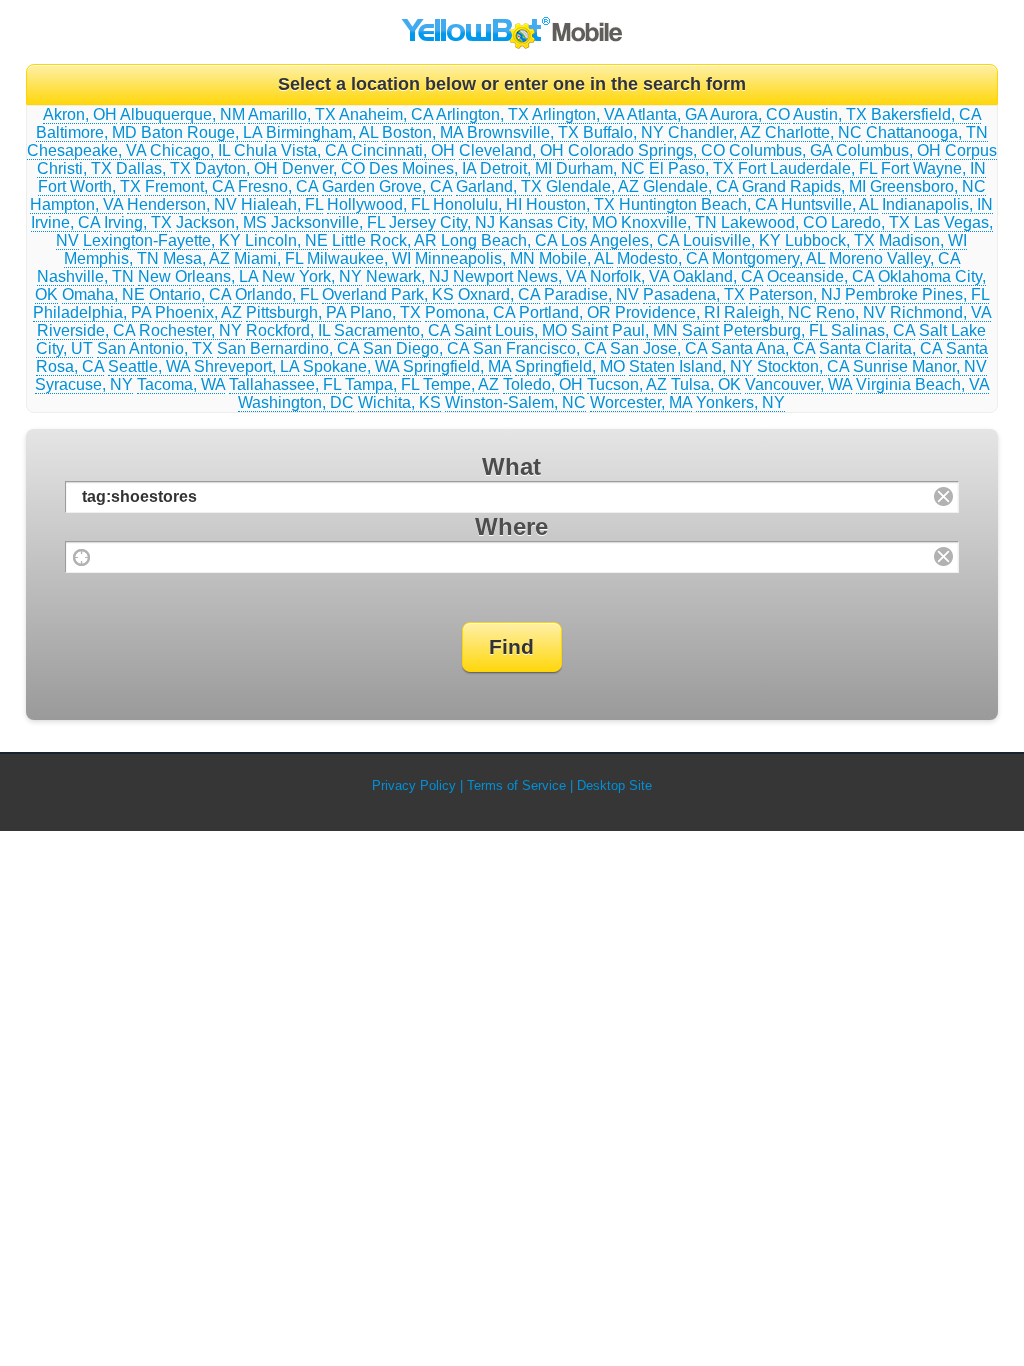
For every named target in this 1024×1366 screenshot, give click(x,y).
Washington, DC (296, 402)
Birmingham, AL (322, 132)
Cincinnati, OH (403, 150)
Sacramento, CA (392, 330)
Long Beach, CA (499, 240)
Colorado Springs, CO (646, 150)
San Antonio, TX (155, 348)
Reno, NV (851, 312)
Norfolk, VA (629, 276)
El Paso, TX (691, 168)
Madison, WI (923, 240)
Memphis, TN (111, 258)
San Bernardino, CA (288, 348)
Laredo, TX (870, 222)
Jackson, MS (221, 222)
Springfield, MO (570, 366)
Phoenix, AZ (198, 312)
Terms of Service (516, 785)
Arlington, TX (482, 114)
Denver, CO (323, 168)
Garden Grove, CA (387, 186)
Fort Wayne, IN (933, 168)
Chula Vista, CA (290, 150)
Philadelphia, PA (92, 312)
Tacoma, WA (181, 384)
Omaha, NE (103, 294)
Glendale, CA (690, 186)
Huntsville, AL (829, 204)
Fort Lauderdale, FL (807, 168)
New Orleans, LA (198, 276)
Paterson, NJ (795, 294)
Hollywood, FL (378, 204)
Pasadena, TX (694, 294)
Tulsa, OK (706, 384)
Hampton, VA (76, 204)
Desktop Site (614, 785)
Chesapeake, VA (86, 150)
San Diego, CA (416, 348)
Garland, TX (499, 186)
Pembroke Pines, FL (917, 294)
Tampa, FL (382, 384)
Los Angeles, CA (620, 240)
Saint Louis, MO (510, 330)
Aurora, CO (750, 114)
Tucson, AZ (627, 384)
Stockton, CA (803, 366)
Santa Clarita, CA (880, 348)
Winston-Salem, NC (515, 402)
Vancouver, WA (798, 384)
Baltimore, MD (86, 132)
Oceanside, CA (820, 276)
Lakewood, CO (774, 222)
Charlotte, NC (813, 132)
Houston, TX (570, 204)
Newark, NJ (407, 276)
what (511, 466)
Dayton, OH (236, 168)
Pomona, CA (470, 312)
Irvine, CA (65, 222)
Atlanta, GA (667, 114)
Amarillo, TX (292, 114)
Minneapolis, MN (475, 258)
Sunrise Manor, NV (920, 366)
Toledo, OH (543, 384)
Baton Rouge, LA (201, 132)
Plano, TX (385, 312)
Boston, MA (422, 132)
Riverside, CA (86, 330)
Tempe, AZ (461, 384)
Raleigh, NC (768, 312)
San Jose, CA (658, 348)
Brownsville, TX (523, 132)
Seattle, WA (149, 366)
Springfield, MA (457, 366)
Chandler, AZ (714, 132)
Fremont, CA (189, 186)
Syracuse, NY (84, 384)
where (511, 526)
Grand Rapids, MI (804, 186)
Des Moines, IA (422, 168)
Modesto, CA (662, 258)
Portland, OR (565, 312)
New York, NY (312, 276)
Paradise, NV (591, 294)
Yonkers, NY (740, 402)
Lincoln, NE (286, 240)
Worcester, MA (641, 402)
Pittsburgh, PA (296, 312)
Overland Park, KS (388, 294)
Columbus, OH (888, 150)
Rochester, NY (190, 330)
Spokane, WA (351, 366)
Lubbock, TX (830, 240)
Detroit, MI (516, 168)
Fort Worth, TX (89, 186)
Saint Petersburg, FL (754, 330)
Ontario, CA (190, 294)
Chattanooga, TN (927, 132)
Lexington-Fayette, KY (162, 240)
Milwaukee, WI (359, 258)
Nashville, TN (85, 276)
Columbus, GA (780, 150)
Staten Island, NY (691, 366)
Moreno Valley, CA (894, 258)
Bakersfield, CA (926, 114)
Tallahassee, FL (285, 384)
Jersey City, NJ (442, 222)
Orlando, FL (276, 294)
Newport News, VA (519, 276)
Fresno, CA (278, 186)
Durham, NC (600, 168)
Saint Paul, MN (624, 330)
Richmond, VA (940, 312)
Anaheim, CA (386, 114)
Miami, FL (268, 258)
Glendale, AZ (592, 186)
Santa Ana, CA (763, 348)
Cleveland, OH (511, 150)
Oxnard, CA (499, 294)
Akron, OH (80, 114)
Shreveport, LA (246, 366)
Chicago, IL (190, 150)
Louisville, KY (732, 240)
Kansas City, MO (558, 222)
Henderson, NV (182, 204)
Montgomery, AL (768, 258)
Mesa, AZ (196, 258)
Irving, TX (138, 222)
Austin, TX (830, 114)
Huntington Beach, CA (698, 204)
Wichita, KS (399, 402)
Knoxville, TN (669, 222)
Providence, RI (667, 312)
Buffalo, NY (623, 132)
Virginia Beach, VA (922, 384)
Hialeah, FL (282, 204)
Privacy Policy (414, 785)
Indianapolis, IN (937, 204)
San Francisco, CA (539, 348)
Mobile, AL (576, 258)
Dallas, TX (153, 168)
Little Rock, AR (384, 240)
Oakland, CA (718, 276)
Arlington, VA (578, 114)
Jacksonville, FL (328, 222)
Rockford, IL (288, 330)
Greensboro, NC (928, 186)
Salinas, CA (873, 330)
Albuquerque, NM (182, 114)
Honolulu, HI (477, 204)
